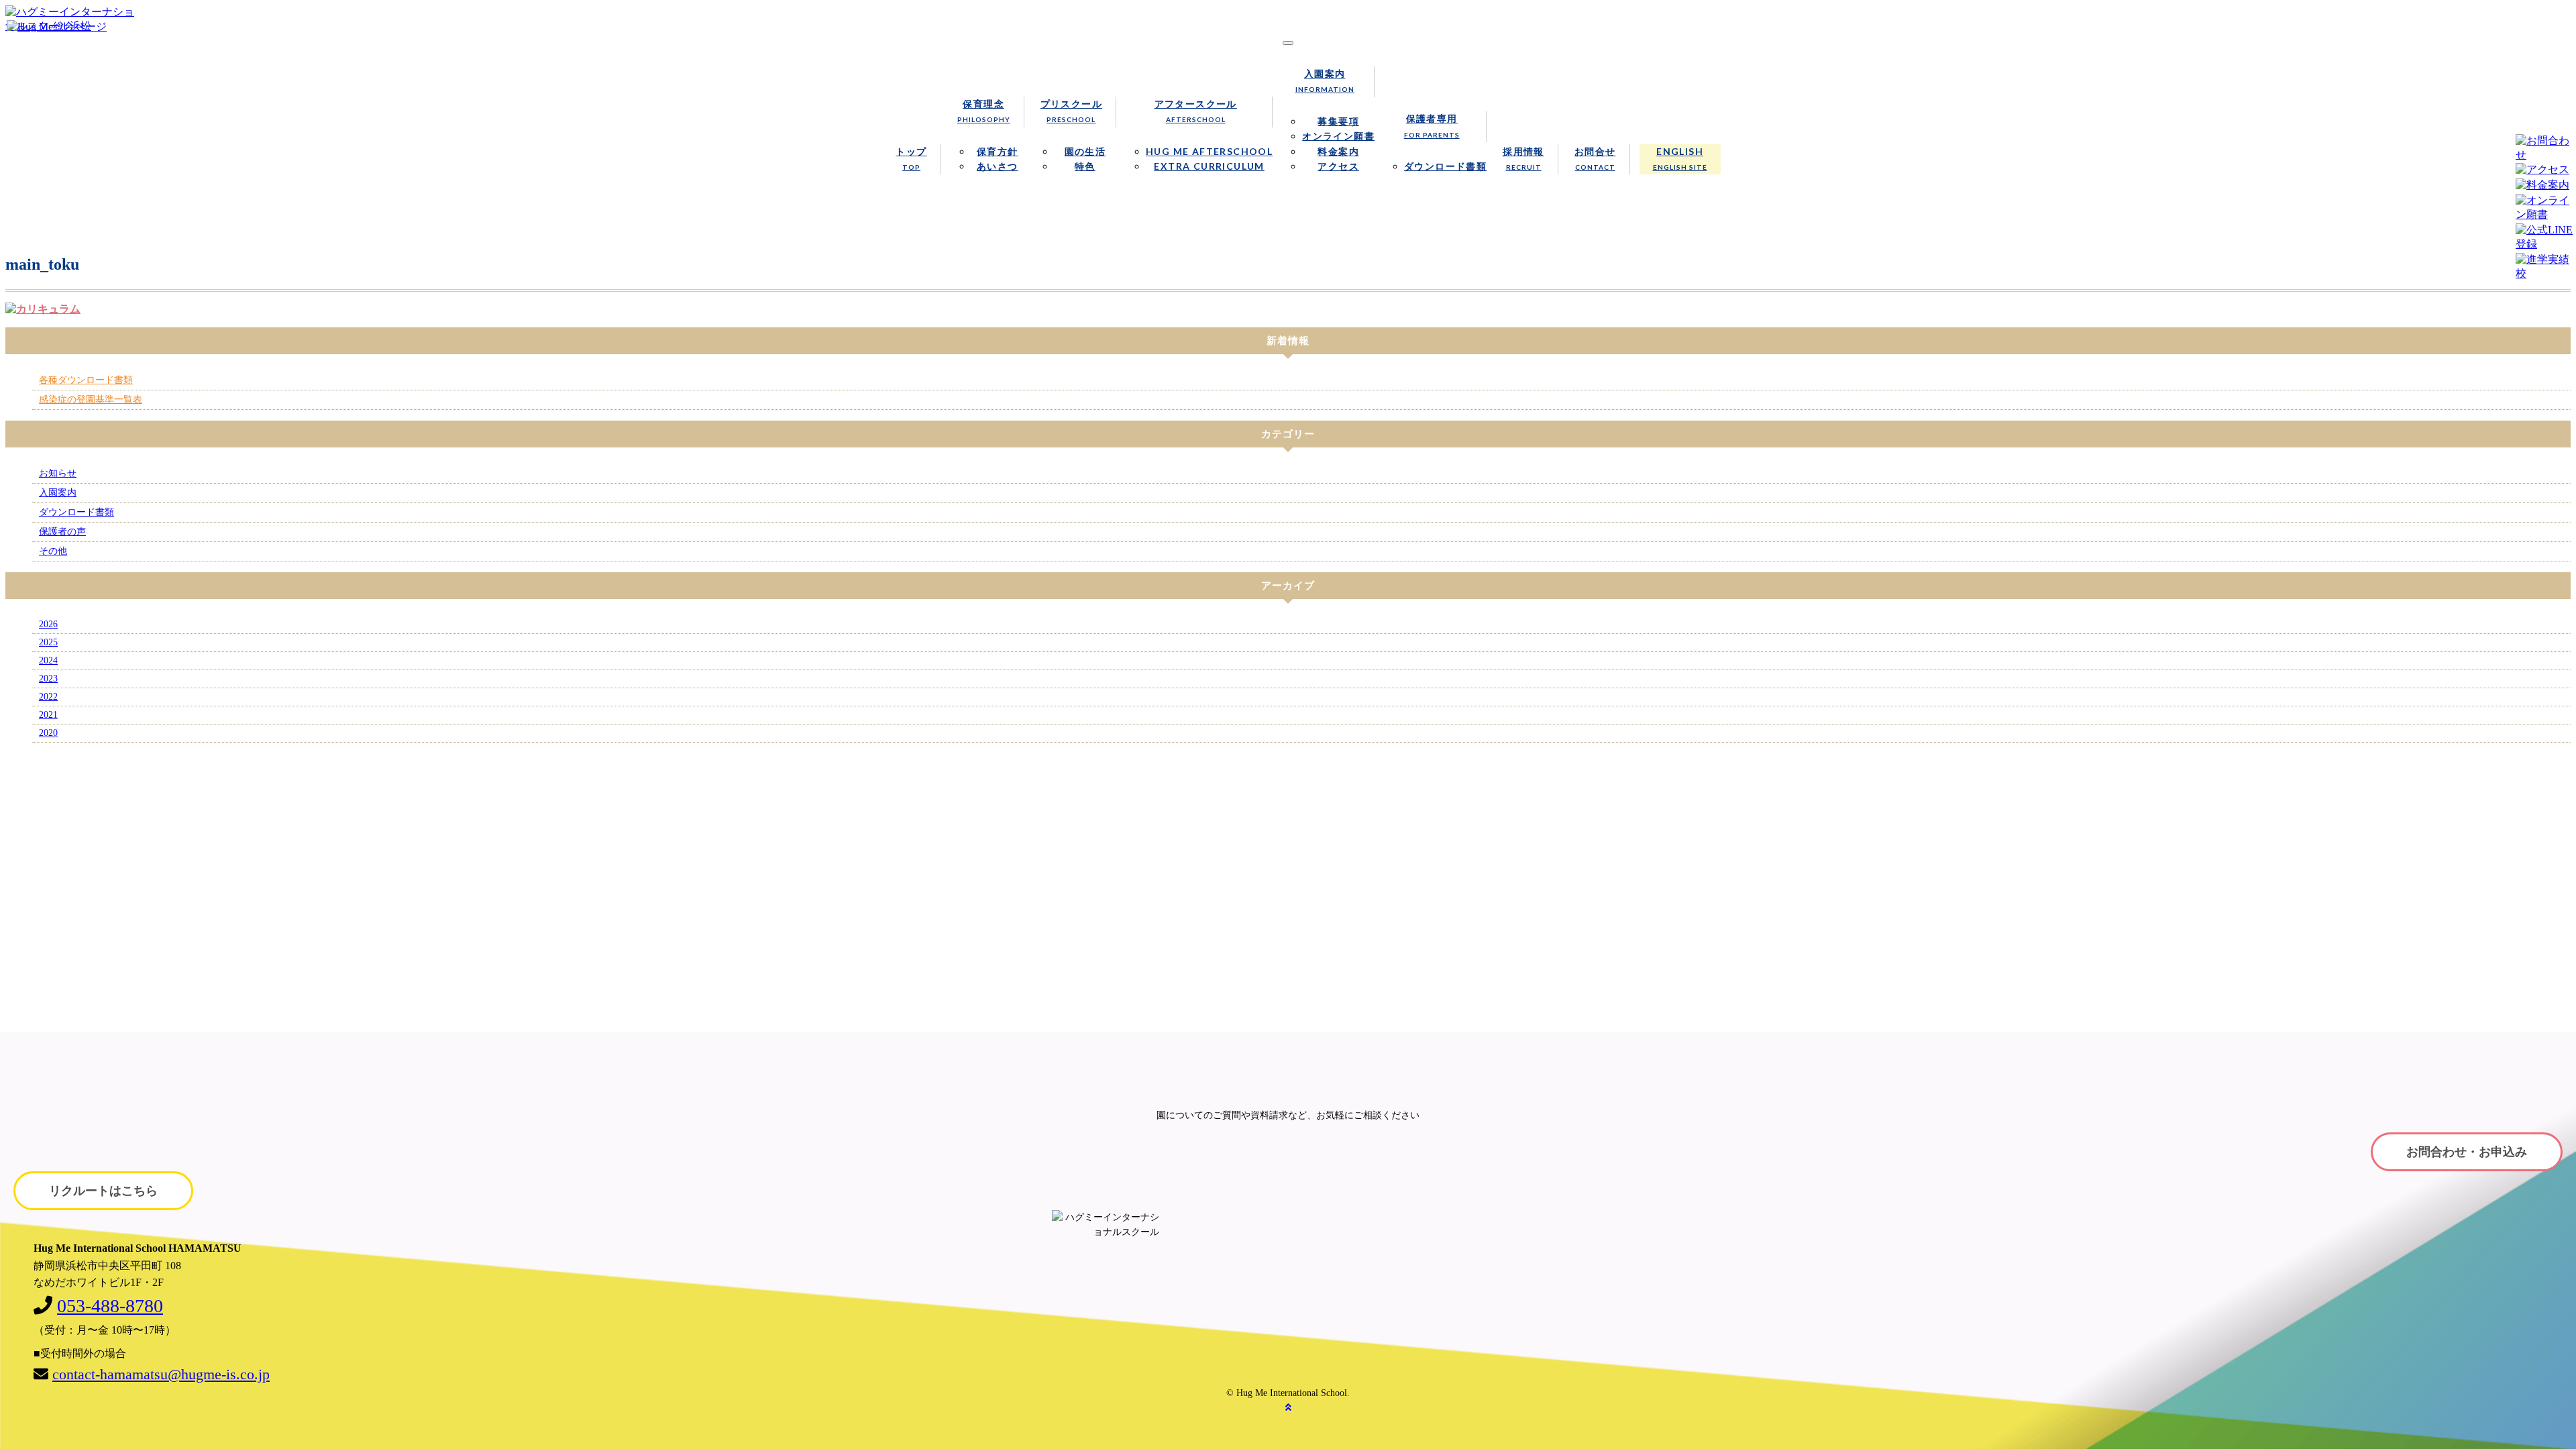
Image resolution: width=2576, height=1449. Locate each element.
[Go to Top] (1288, 1408)
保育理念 (984, 111)
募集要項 (1338, 121)
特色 (1085, 166)
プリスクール (1071, 111)
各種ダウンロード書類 (86, 380)
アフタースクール (1196, 111)
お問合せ (1595, 158)
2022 (48, 697)
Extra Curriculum (1209, 166)
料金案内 (1338, 151)
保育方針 (998, 151)
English (1680, 158)
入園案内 (1325, 80)
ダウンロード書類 (1445, 166)
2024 (48, 660)
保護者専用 (1432, 125)
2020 (48, 733)
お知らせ (58, 473)
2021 (48, 715)
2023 (48, 679)
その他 (53, 551)
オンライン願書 (1338, 136)
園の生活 (1085, 151)
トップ (911, 158)
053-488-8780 (110, 1306)
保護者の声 (62, 532)
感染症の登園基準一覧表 (91, 399)
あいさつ (998, 166)
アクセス (1338, 166)
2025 (48, 642)
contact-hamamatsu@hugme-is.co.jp (161, 1374)
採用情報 (1523, 158)
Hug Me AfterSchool (1209, 151)
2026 (48, 624)
